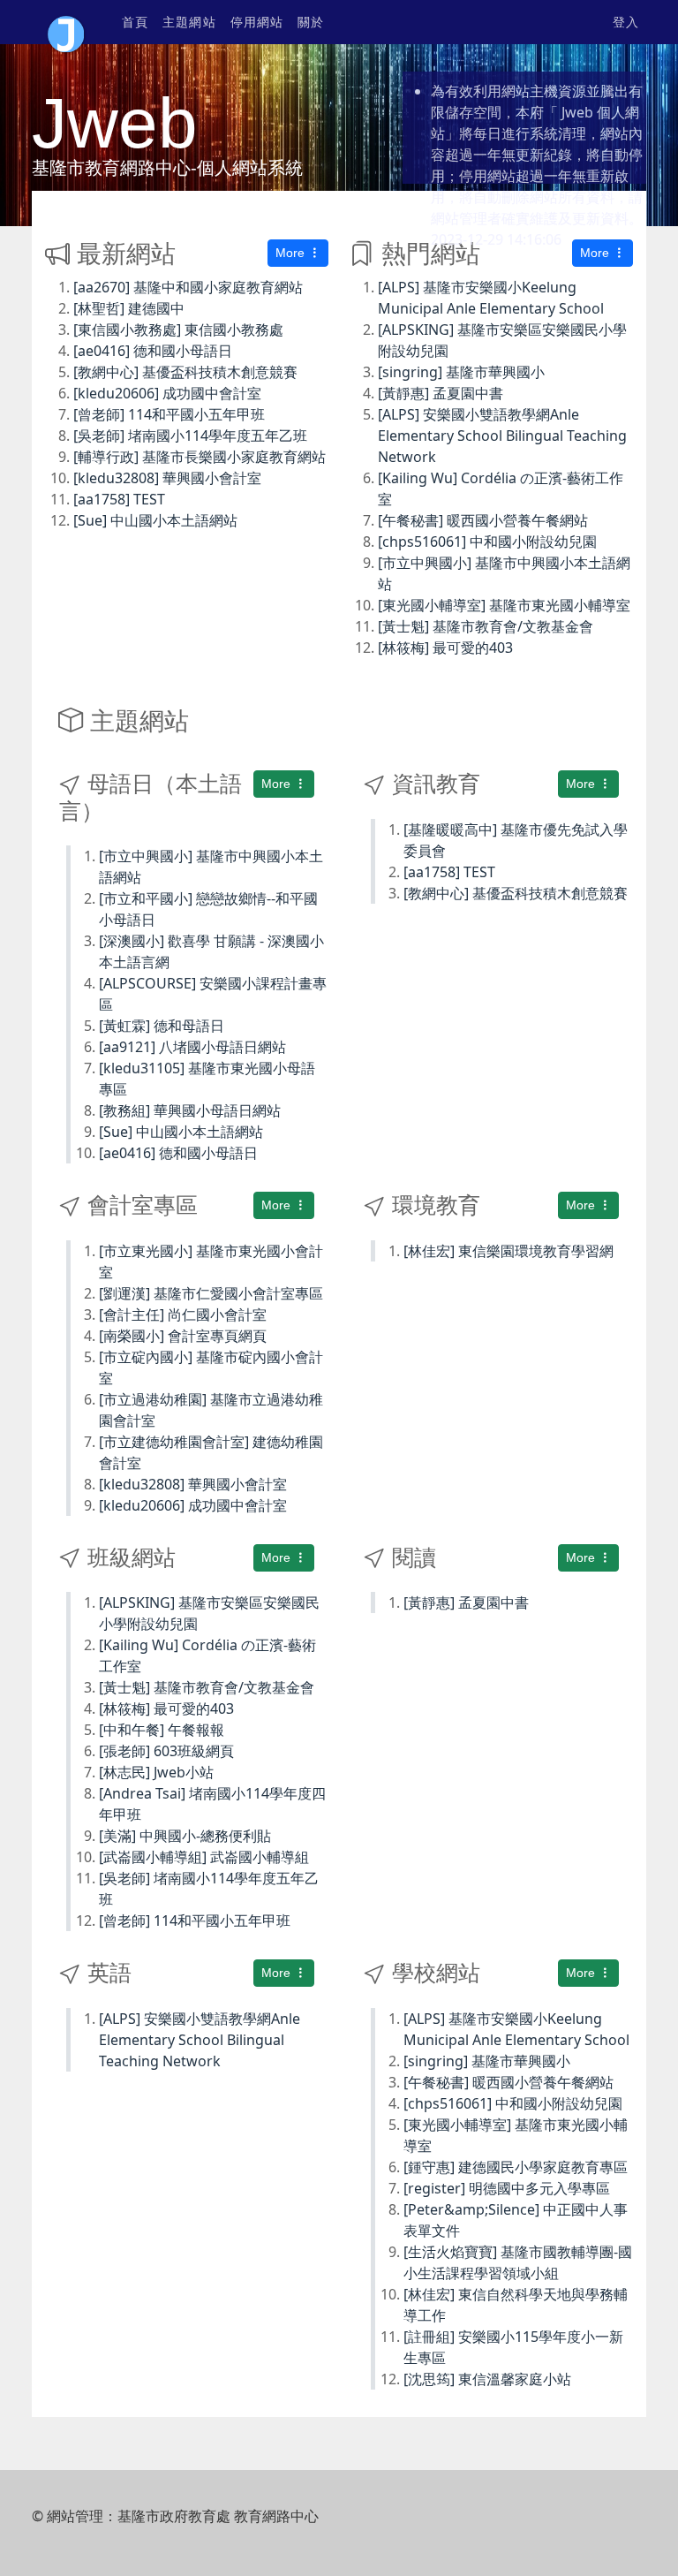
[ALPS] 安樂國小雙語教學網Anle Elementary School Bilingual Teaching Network (502, 436)
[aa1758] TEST (119, 499)
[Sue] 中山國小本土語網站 (155, 520)
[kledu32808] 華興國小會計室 (167, 478)
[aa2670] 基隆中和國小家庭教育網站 (188, 287)
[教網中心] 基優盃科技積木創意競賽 (185, 372)
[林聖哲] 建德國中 (129, 308)
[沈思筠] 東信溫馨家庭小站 (487, 2379)
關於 (311, 22)
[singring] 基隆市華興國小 (461, 372)
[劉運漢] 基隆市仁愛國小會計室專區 (211, 1293)
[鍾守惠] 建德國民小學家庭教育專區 (516, 2167)
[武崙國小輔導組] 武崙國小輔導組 (204, 1857)
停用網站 (257, 22)
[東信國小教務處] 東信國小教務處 (178, 330)
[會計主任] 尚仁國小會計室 (183, 1315)
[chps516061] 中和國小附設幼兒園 (487, 542)
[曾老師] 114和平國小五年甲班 (169, 414)
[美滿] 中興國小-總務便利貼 (185, 1836)
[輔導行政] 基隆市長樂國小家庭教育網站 (200, 457)
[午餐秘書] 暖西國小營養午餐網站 (483, 520)
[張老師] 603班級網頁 (166, 1751)
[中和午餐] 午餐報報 (162, 1730)
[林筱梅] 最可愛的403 (445, 648)
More (292, 253)
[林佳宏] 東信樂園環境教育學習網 (508, 1251)
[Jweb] (66, 22)
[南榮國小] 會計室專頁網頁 (183, 1336)
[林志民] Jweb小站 (156, 1772)
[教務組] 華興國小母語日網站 (190, 1110)
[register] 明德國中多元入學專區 (507, 2188)
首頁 (135, 22)
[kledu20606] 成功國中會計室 (167, 393)
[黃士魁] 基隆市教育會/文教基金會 (486, 626)
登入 (626, 22)
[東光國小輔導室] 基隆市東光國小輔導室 (504, 605)
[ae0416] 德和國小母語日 (153, 351)
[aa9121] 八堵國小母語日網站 (192, 1047)
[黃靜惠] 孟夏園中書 (441, 393)
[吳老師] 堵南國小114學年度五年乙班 (190, 436)
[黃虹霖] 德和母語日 (162, 1026)
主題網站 (189, 22)
